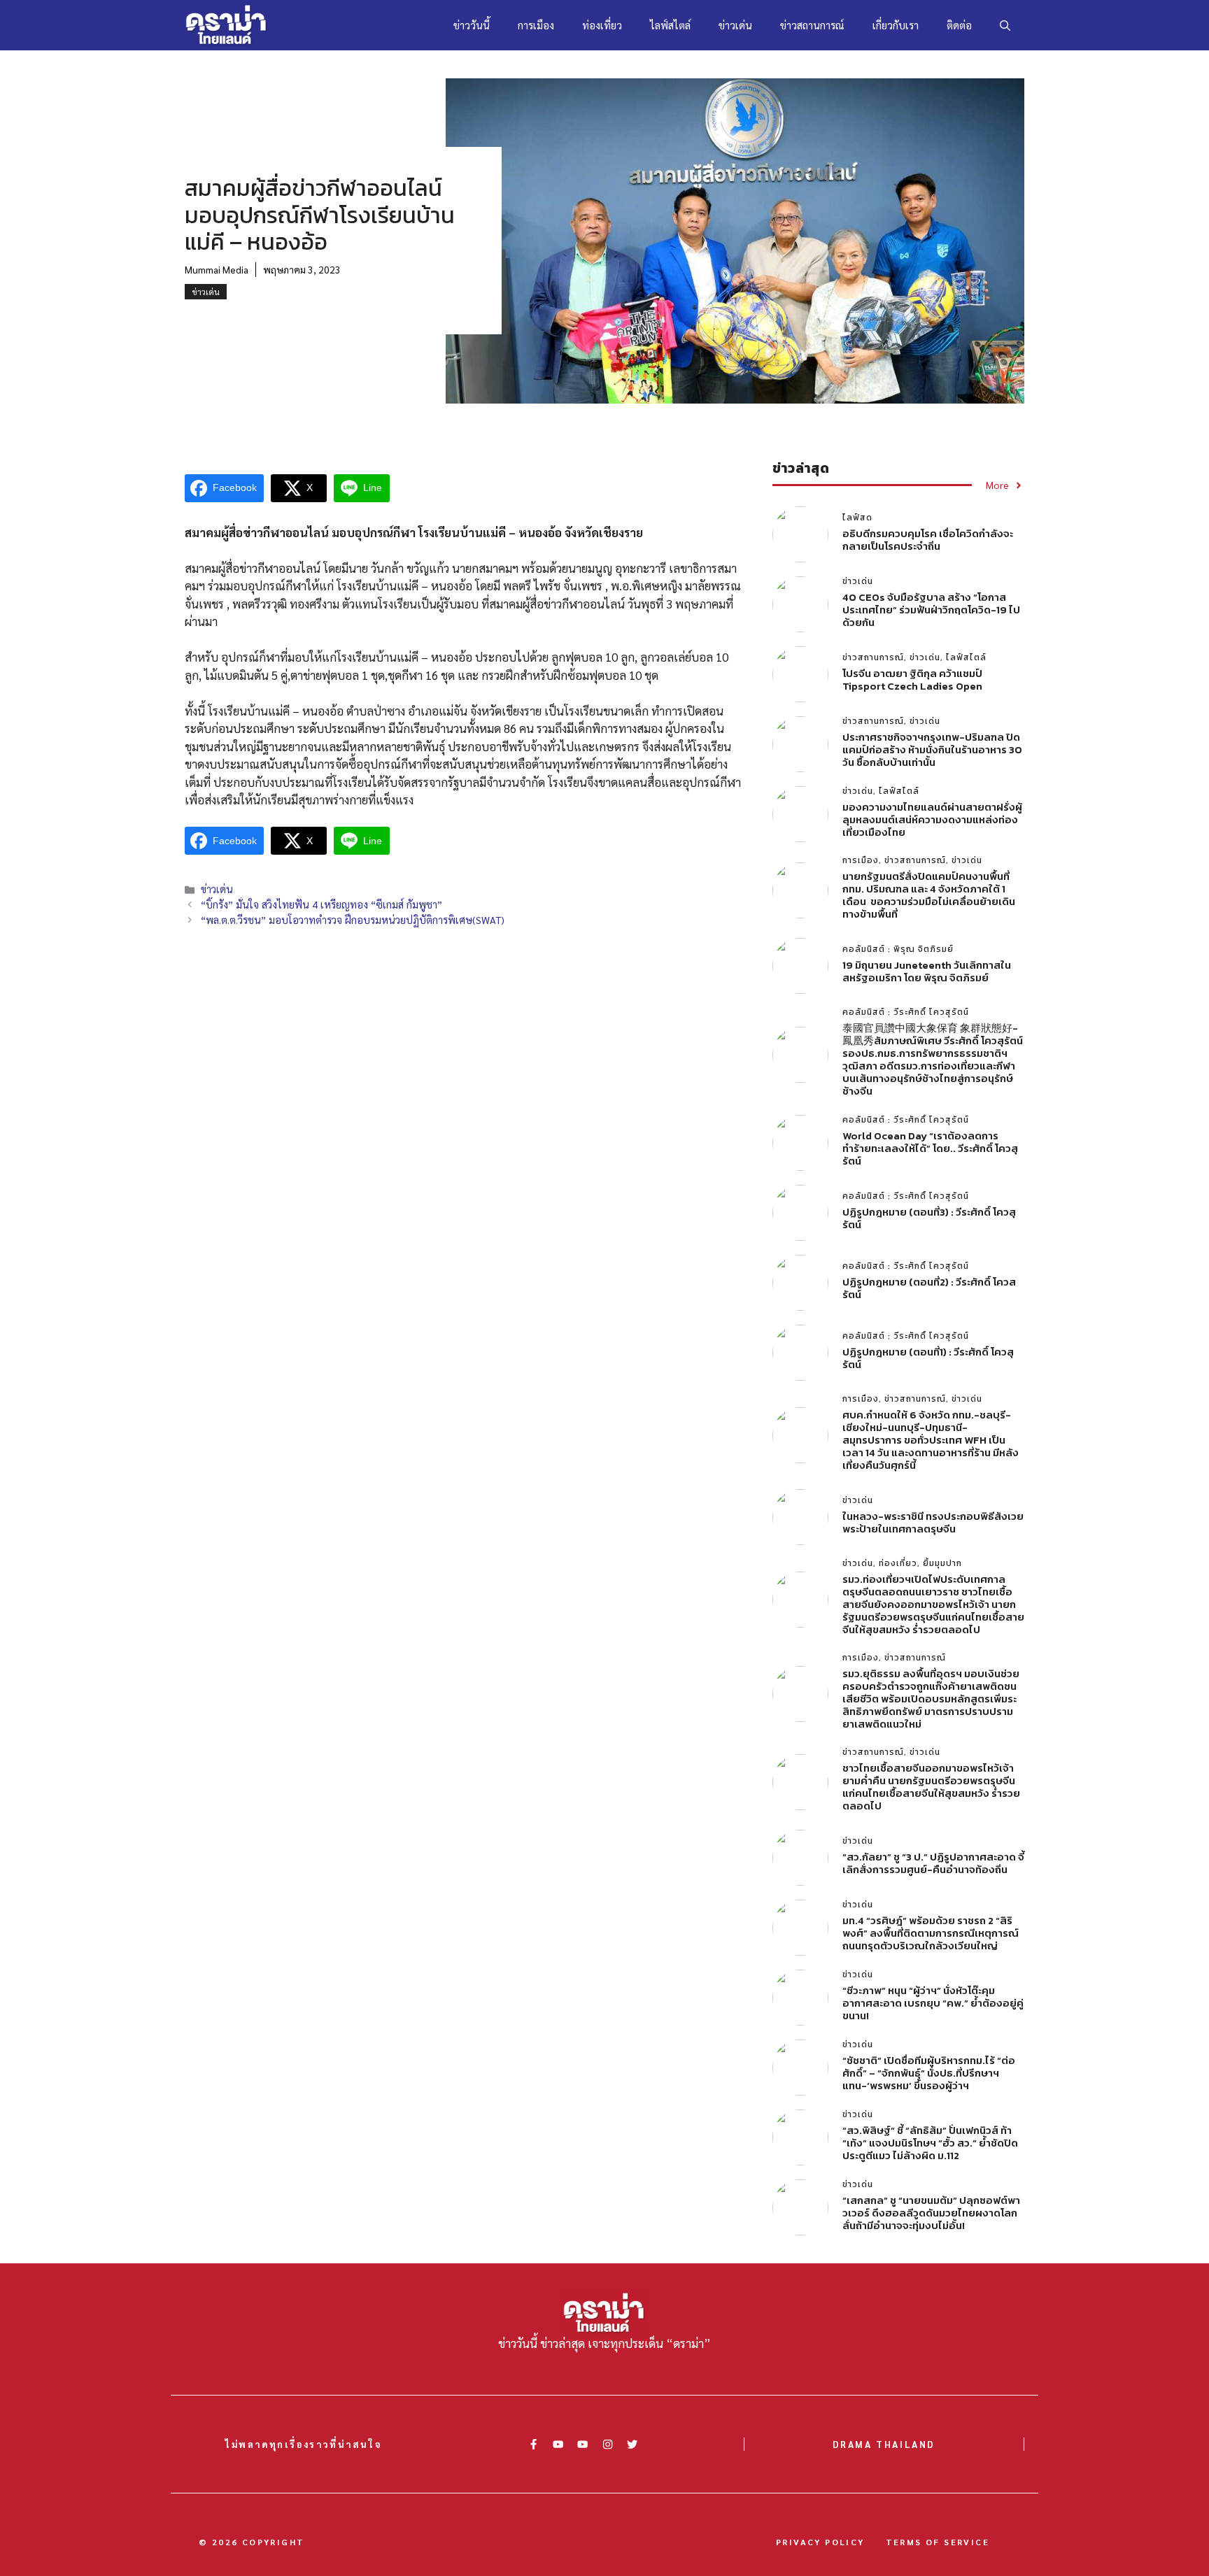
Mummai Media (217, 269)
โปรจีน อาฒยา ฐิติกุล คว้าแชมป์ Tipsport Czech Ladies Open (912, 679)
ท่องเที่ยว (602, 25)
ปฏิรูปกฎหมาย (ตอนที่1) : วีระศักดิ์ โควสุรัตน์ (928, 1358)
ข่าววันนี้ (472, 25)
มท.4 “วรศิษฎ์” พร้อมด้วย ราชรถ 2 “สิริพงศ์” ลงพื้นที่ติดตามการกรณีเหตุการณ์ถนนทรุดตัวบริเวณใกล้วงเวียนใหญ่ (931, 1933)
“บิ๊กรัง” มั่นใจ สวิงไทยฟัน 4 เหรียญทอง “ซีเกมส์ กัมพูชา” (321, 904)
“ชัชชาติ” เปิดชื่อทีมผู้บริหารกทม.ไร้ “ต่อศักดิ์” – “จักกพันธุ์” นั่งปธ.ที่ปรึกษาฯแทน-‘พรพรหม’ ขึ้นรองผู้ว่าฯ (929, 2073)
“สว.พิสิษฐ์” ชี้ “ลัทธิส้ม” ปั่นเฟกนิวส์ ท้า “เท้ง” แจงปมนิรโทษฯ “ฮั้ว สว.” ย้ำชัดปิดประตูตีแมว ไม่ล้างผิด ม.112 (930, 2143)
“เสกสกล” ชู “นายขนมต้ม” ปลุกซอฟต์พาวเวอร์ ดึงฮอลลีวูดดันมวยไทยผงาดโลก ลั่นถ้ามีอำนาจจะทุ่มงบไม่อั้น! (931, 2213)
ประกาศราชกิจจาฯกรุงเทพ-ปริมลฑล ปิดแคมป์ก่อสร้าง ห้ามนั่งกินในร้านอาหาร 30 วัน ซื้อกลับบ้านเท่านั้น (932, 749)
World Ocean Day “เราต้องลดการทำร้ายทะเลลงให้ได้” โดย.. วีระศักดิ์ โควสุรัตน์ (930, 1148)
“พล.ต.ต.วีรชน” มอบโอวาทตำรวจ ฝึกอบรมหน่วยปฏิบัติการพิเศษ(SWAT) (353, 920)
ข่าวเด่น (735, 25)
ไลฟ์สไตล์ (670, 25)
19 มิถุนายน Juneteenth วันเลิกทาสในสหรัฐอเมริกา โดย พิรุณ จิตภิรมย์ (927, 971)
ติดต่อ (959, 25)
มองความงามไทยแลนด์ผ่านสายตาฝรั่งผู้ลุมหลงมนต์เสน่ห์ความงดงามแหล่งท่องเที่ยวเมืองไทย (932, 819)
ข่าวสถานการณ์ (812, 25)
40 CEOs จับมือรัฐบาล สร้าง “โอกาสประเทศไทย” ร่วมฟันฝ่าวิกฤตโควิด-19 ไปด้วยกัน (931, 610)
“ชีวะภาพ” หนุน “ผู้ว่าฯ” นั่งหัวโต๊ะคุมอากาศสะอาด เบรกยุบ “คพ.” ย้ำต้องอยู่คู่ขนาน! (933, 2003)
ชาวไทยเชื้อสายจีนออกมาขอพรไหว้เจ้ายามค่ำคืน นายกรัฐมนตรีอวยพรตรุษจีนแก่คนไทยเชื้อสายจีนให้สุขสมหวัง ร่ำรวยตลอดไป (931, 1787)
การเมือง (536, 25)
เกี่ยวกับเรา (896, 25)
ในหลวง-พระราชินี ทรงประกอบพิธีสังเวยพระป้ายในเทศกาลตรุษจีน (933, 1522)
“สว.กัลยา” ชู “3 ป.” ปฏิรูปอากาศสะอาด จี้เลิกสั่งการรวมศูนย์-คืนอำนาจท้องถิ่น (933, 1863)
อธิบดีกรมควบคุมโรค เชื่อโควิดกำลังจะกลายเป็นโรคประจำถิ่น (928, 540)
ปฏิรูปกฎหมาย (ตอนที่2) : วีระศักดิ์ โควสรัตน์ (929, 1288)
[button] (1005, 25)
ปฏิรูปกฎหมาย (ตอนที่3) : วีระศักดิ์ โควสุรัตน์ (929, 1218)
